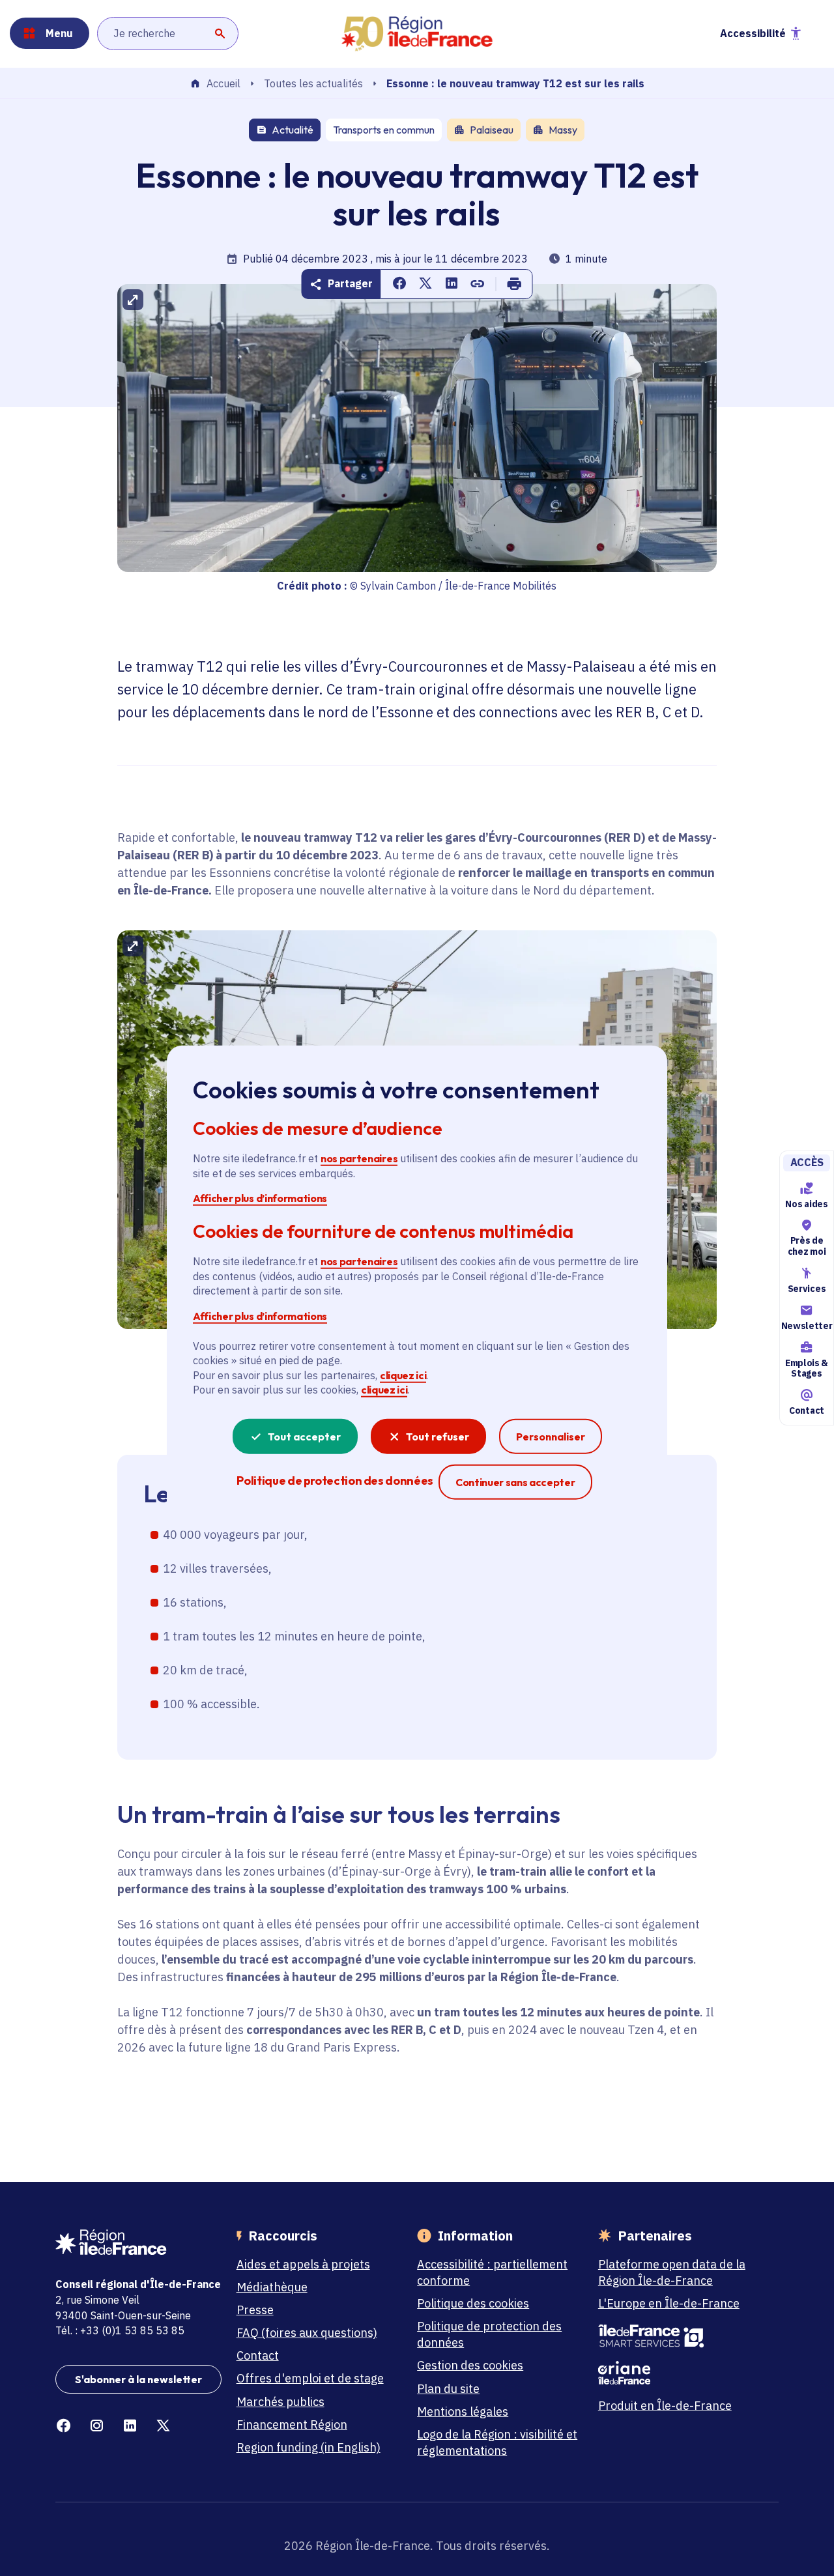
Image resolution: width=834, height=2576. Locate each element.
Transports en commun (384, 130)
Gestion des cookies (470, 2365)
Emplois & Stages (807, 1368)
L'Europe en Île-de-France (669, 2303)
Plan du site (448, 2389)
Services (807, 1289)
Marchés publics (280, 2402)
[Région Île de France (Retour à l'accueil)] (417, 34)
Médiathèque (272, 2287)
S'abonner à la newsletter (138, 2379)
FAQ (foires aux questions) (307, 2333)
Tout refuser (438, 1436)
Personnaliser (551, 1436)
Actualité (293, 130)
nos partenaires (359, 1158)
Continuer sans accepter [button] (515, 1481)
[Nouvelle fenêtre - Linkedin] (130, 2426)
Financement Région (292, 2425)
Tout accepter (304, 1436)
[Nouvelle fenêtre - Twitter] (163, 2426)
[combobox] (168, 33)
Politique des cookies (473, 2303)
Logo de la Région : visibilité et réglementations (497, 2442)
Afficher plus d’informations (260, 1198)
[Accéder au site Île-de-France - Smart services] (681, 2336)
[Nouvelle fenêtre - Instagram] (97, 2426)
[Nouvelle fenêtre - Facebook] (64, 2426)
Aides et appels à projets (303, 2264)
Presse (255, 2310)
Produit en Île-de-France (665, 2406)
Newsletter (807, 1326)
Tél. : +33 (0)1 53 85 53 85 (120, 2330)
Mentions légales (463, 2411)
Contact (807, 1410)
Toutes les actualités (313, 83)
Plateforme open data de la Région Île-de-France (672, 2272)
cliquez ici (403, 1375)
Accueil (223, 84)
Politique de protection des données (489, 2334)
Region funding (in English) (309, 2447)
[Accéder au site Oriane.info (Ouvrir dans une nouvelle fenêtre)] (681, 2373)
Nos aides (806, 1204)
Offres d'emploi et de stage (310, 2378)
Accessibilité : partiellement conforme (492, 2272)
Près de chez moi (807, 1246)
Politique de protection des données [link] (335, 1480)
